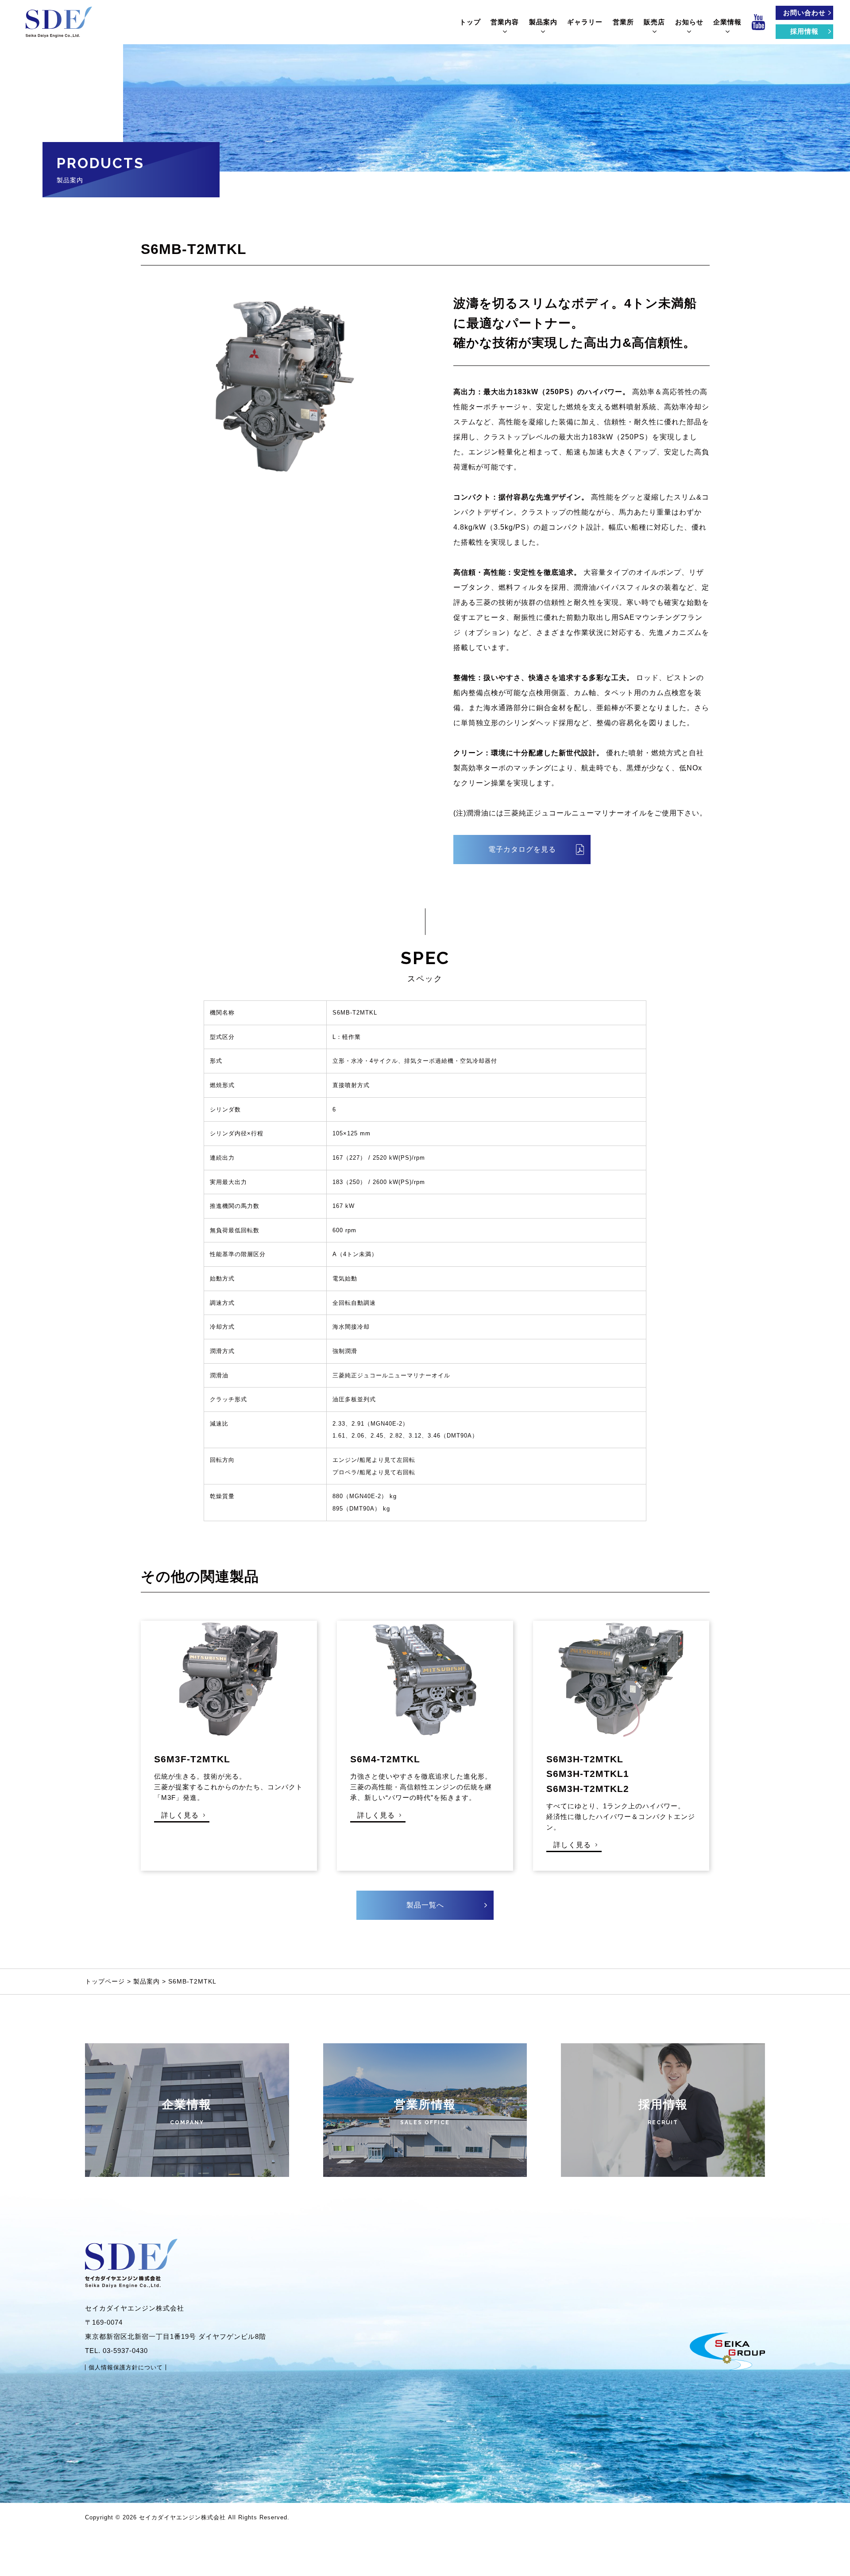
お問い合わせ (804, 13)
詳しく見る (180, 1815)
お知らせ (689, 22)
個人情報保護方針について (126, 2367)
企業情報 (727, 22)
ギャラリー (585, 22)
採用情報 (804, 31)
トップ (470, 22)
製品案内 (543, 22)
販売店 (654, 22)
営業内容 (505, 22)
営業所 (623, 22)
